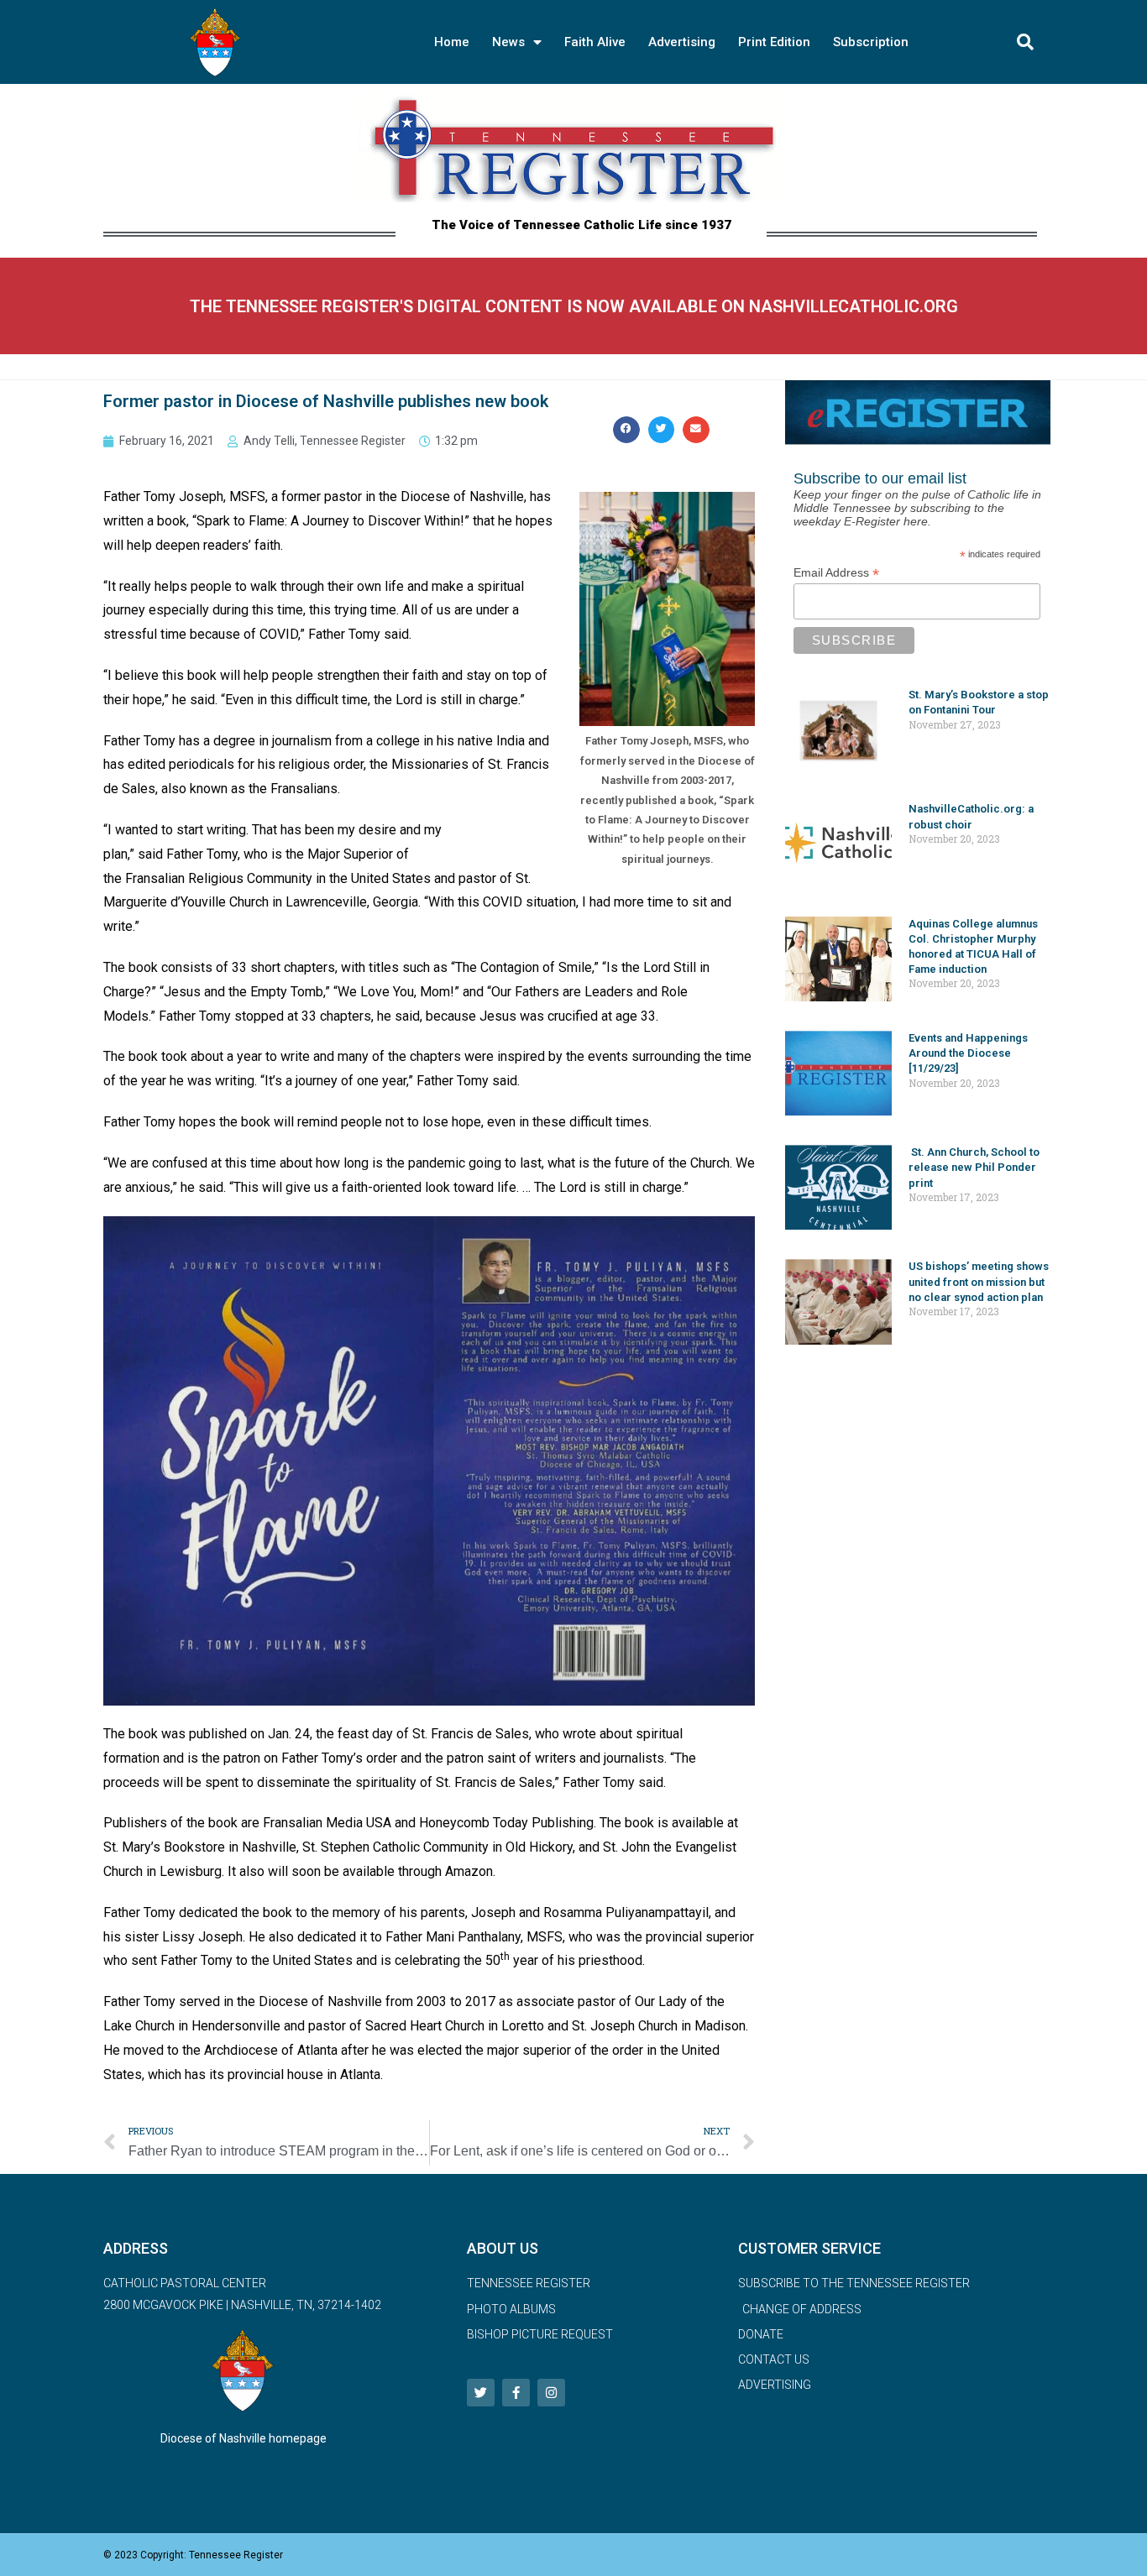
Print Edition (774, 42)
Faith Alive (595, 42)
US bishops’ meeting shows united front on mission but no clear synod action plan (979, 1281)
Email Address (836, 573)
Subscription (871, 42)
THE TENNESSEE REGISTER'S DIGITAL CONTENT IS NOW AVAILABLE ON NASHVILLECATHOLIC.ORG (574, 306)
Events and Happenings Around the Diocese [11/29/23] (968, 1053)
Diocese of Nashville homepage (244, 2438)
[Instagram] (551, 2393)
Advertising (682, 42)
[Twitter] (481, 2393)
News (508, 42)
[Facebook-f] (516, 2393)
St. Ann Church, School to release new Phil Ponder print (974, 1167)
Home (452, 42)
